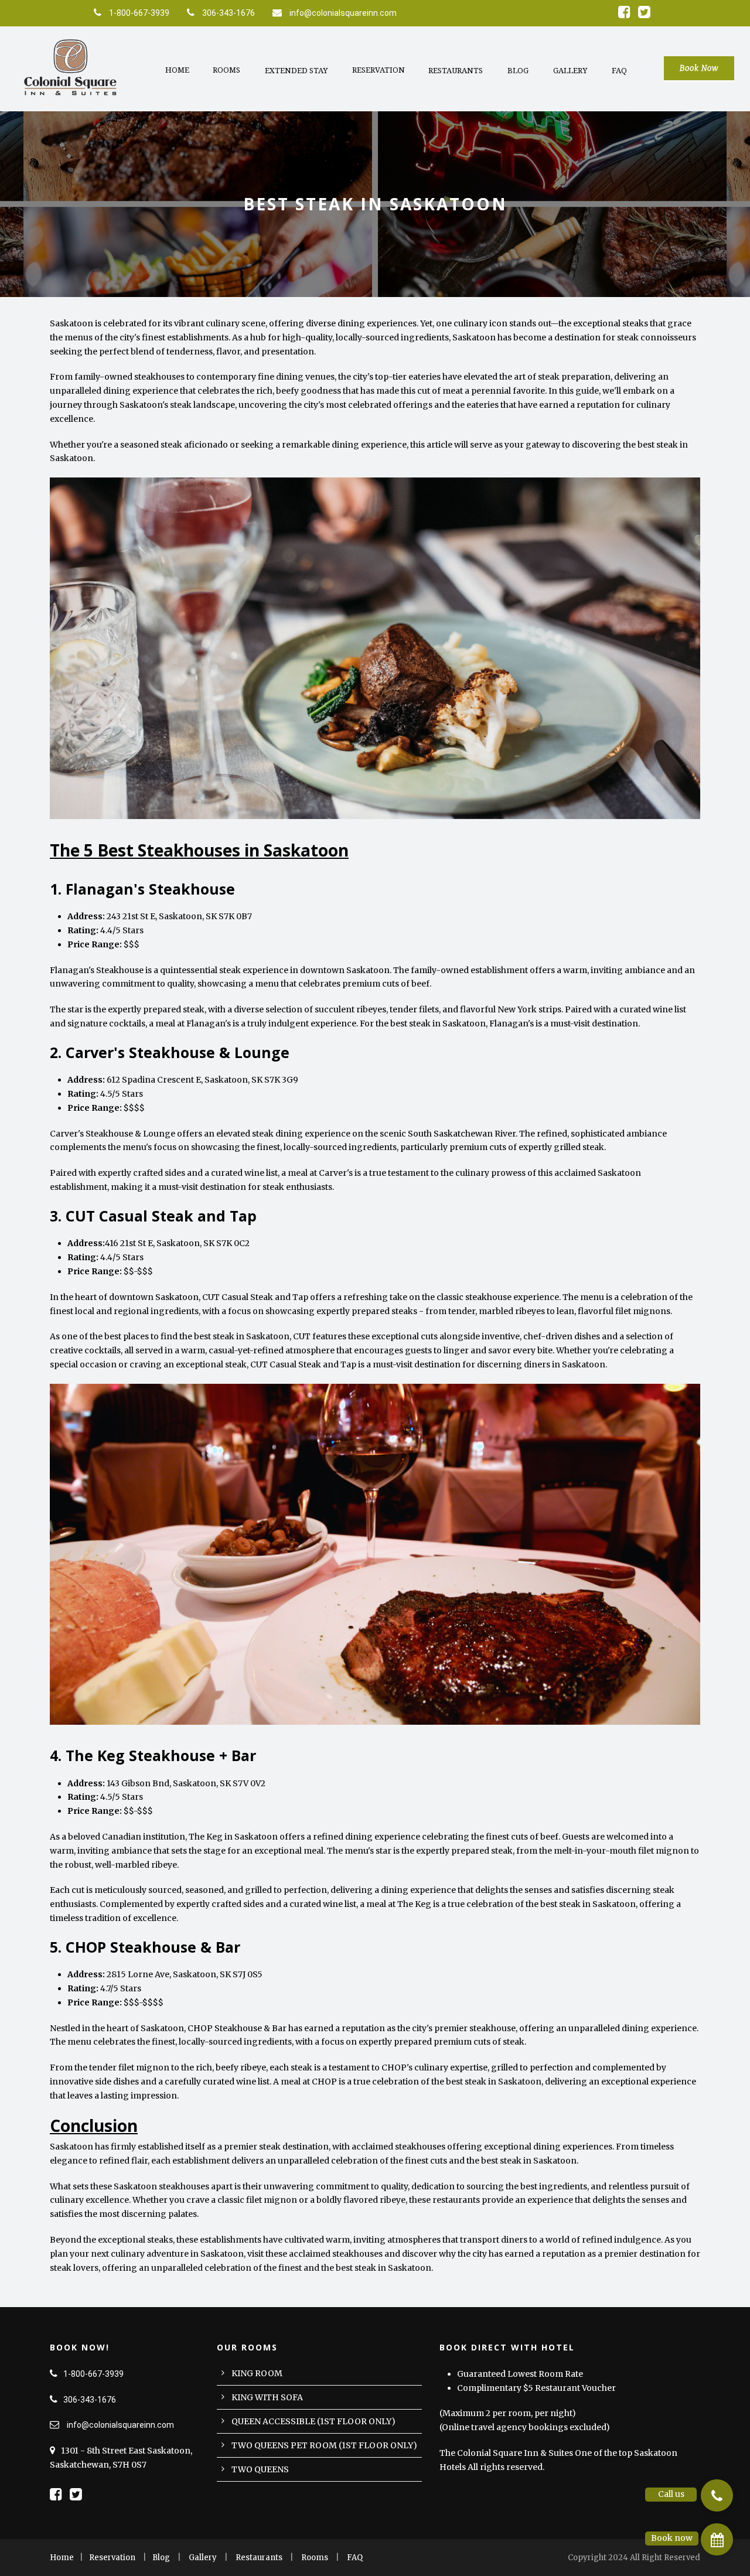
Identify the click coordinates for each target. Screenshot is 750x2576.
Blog (518, 71)
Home (177, 70)
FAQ (619, 71)
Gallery (570, 71)
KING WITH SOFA (267, 2397)
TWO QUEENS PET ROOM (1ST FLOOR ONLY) (324, 2445)
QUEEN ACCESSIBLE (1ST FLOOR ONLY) (313, 2421)
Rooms (226, 70)
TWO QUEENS (260, 2469)
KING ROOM (257, 2373)
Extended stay (296, 71)
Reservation (379, 70)
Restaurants (456, 71)
